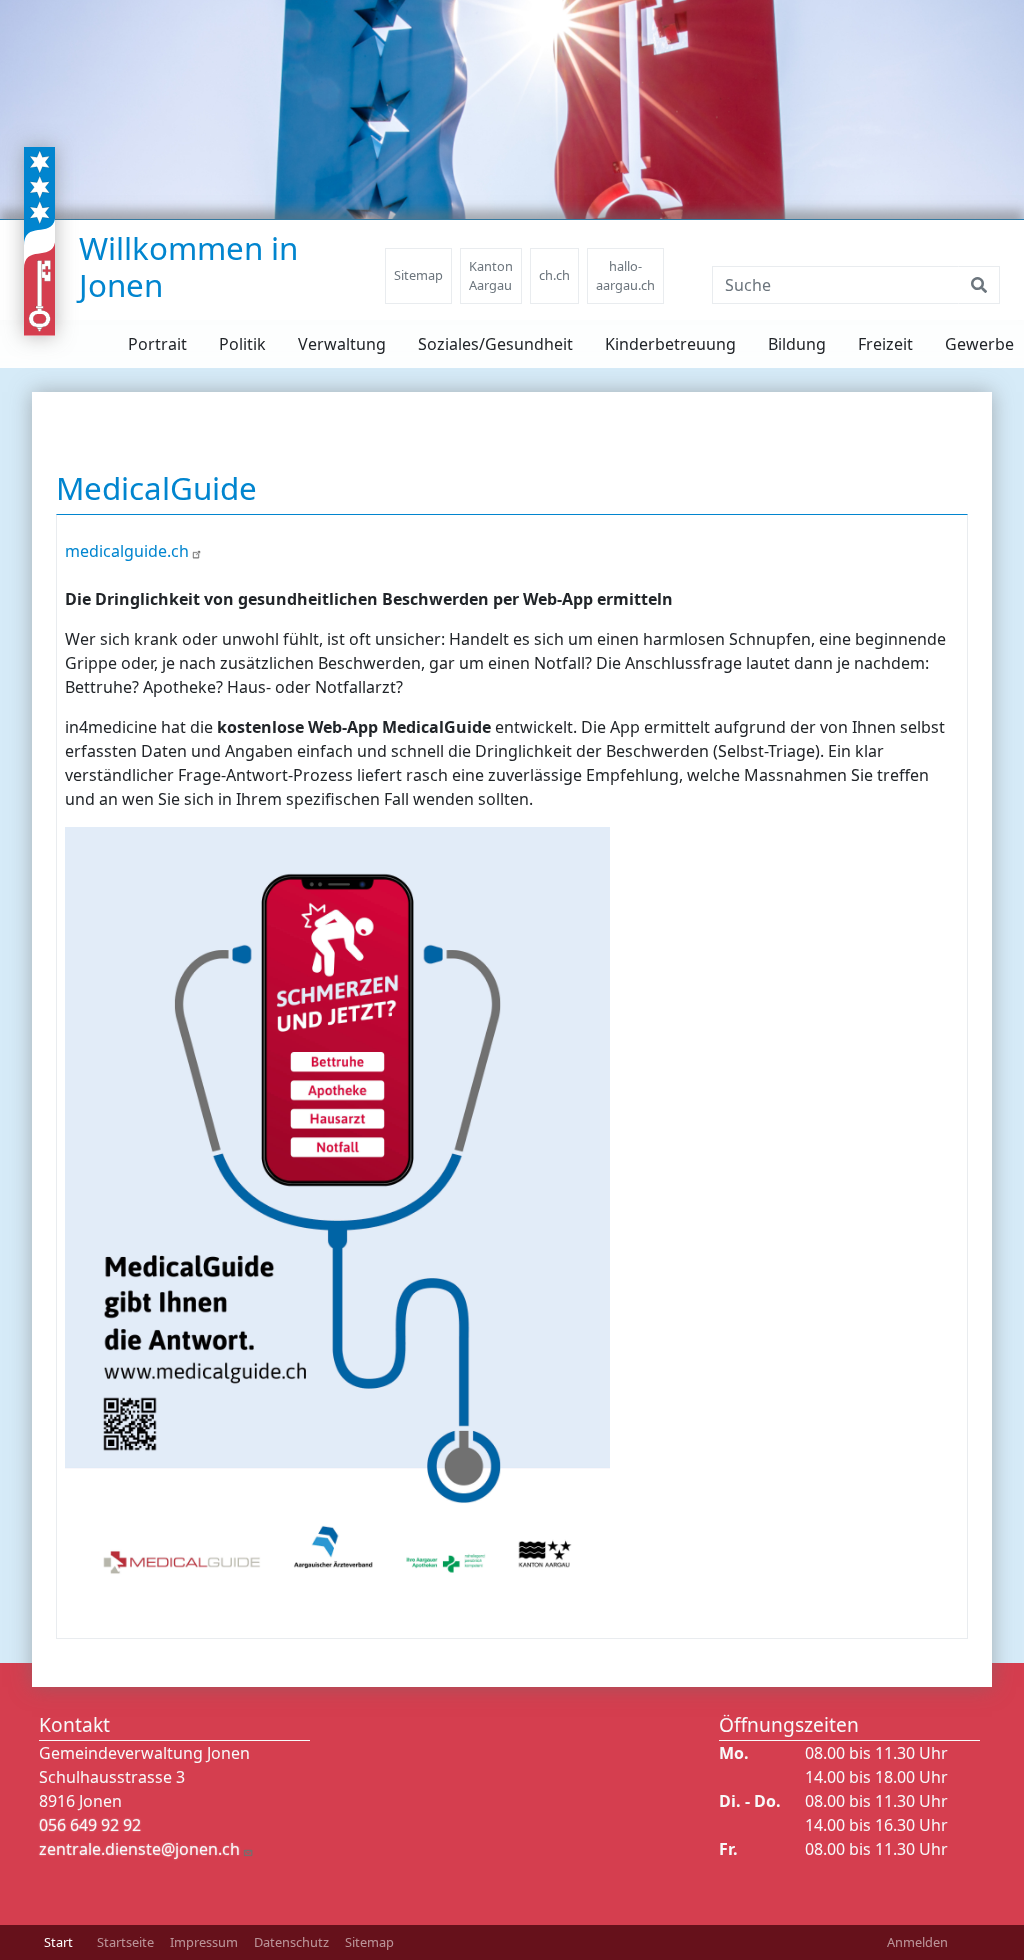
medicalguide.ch (127, 551)
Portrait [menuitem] (157, 344)
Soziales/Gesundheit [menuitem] (495, 344)
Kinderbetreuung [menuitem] (670, 344)
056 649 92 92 (90, 1825)
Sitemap (418, 275)
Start (58, 1942)
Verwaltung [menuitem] (342, 344)
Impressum (204, 1942)
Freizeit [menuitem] (885, 344)
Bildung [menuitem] (797, 344)
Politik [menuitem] (242, 344)
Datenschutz (291, 1942)
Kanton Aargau (491, 275)
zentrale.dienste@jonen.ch (139, 1849)
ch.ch (554, 275)
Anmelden (917, 1942)
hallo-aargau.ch (625, 275)
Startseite (125, 1942)
